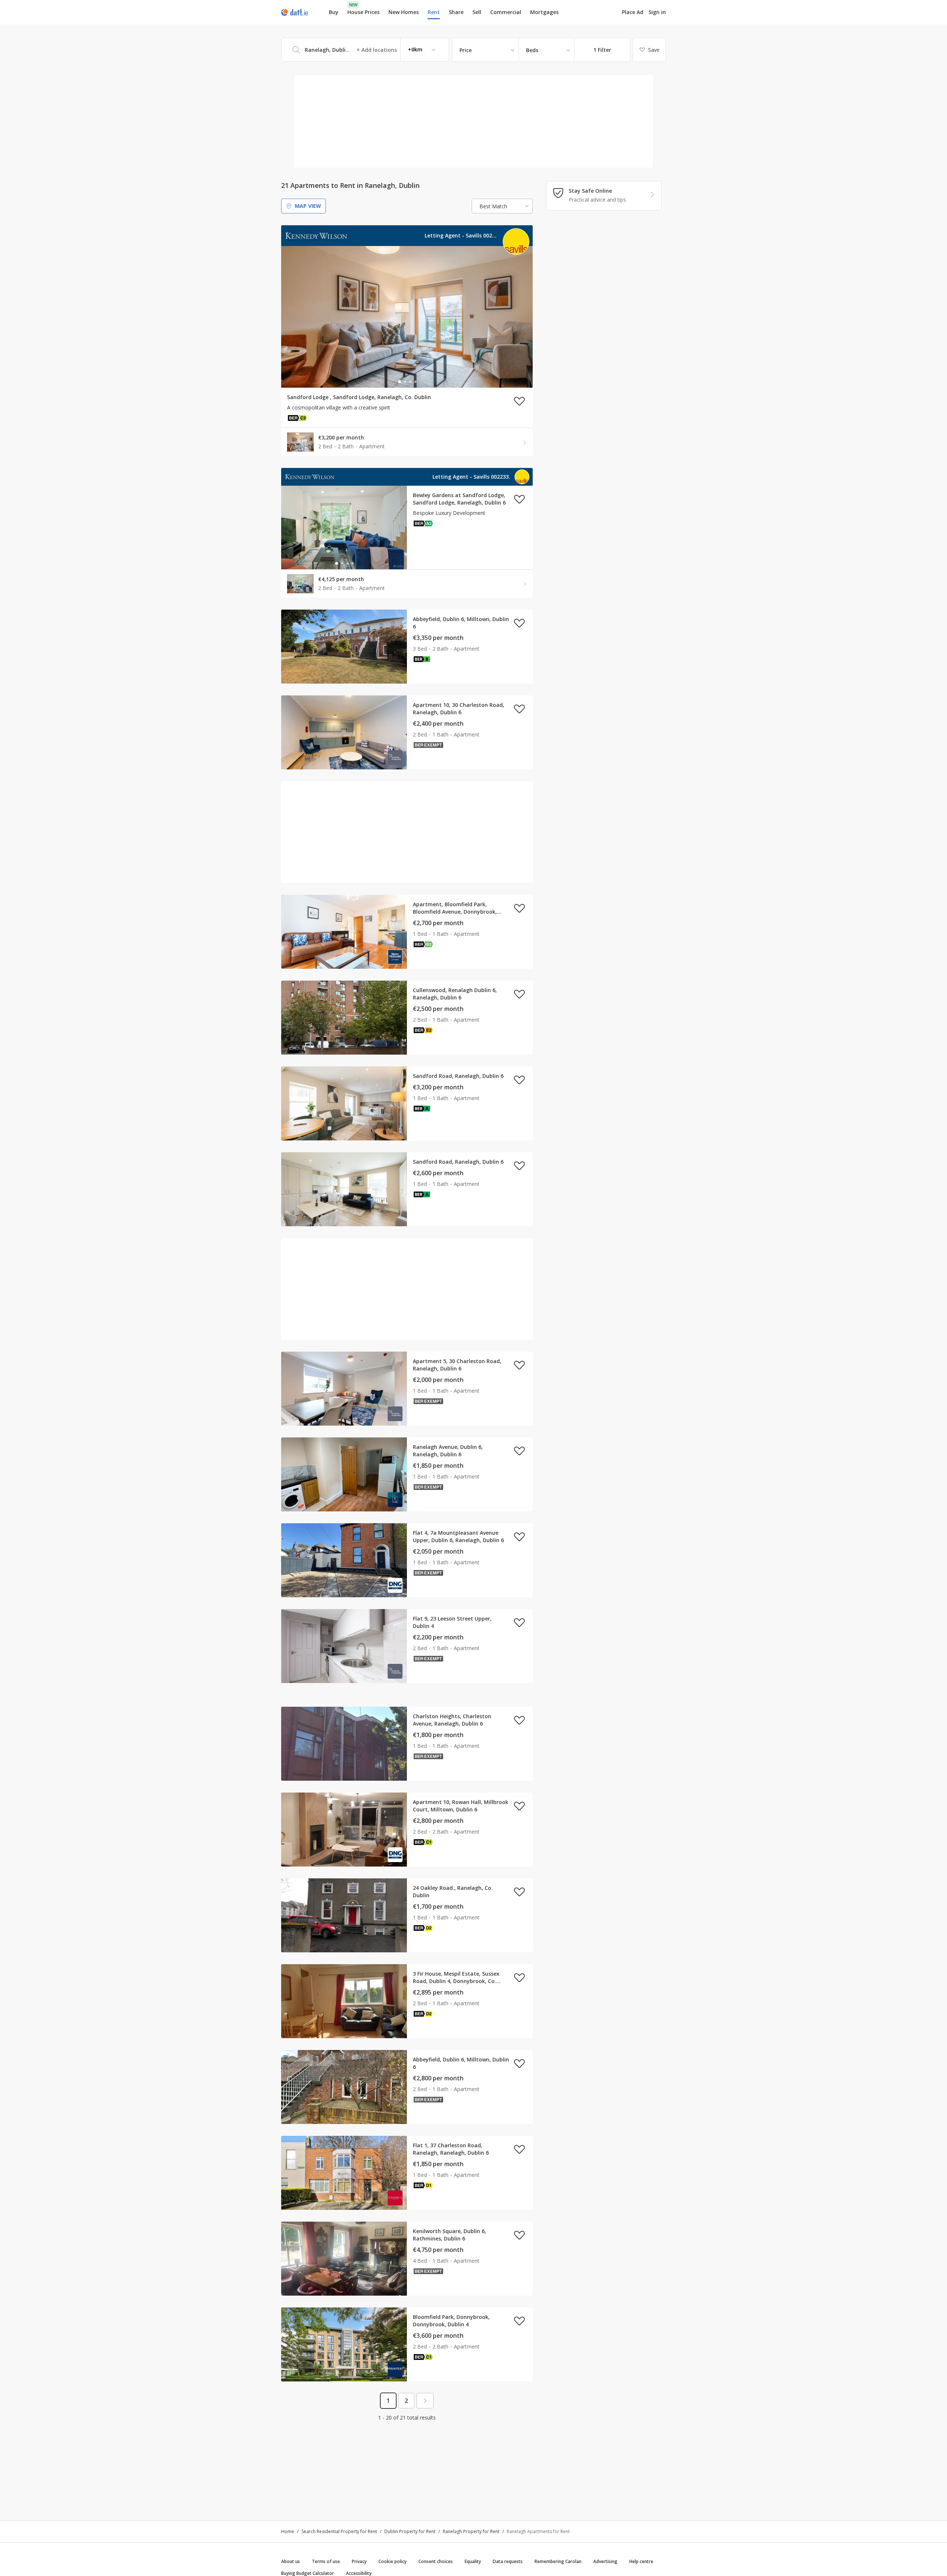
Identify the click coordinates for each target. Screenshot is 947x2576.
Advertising (605, 2561)
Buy (334, 12)
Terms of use (326, 2561)
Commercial (506, 12)
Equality (473, 2561)
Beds (532, 50)
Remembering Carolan (558, 2561)
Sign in (657, 12)
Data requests (508, 2561)
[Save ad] (519, 401)
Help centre (641, 2561)
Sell (477, 12)
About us (291, 2561)
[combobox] (365, 50)
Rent (434, 12)
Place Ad (633, 12)
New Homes (404, 12)
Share (456, 12)
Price (466, 50)
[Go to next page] (425, 2401)
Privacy (359, 2561)
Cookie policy (392, 2561)
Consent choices (436, 2561)
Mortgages (544, 12)
